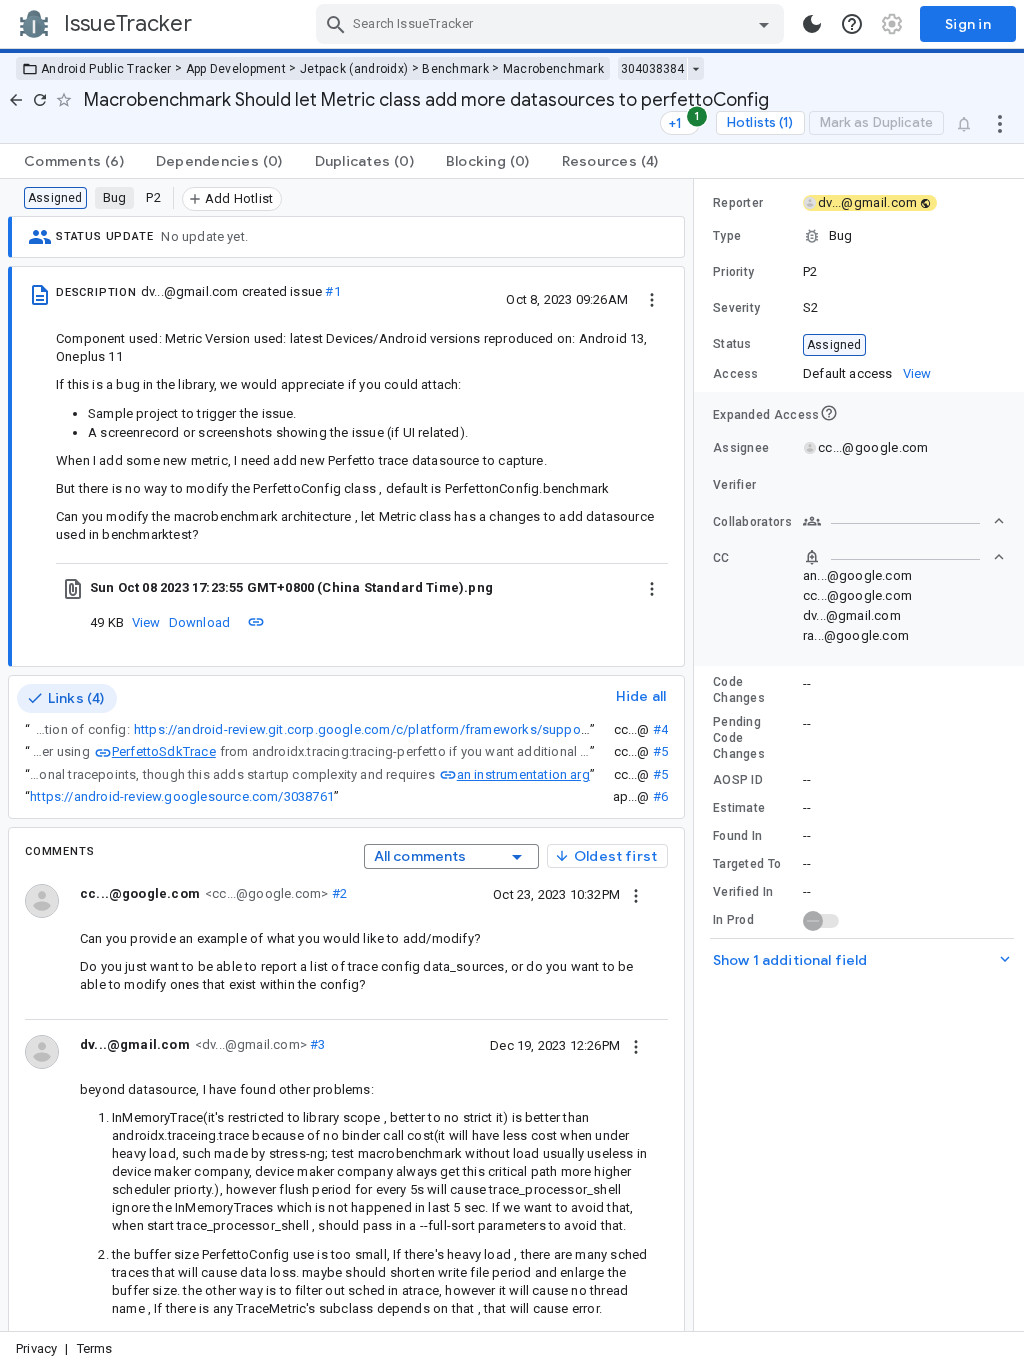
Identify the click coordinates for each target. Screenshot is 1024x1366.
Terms (95, 1348)
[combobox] (552, 24)
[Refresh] (40, 100)
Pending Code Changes (739, 738)
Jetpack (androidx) (354, 69)
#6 (660, 796)
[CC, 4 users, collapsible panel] (904, 557)
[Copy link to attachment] (256, 622)
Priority (733, 272)
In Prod (733, 920)
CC (721, 558)
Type (727, 236)
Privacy (36, 1348)
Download (200, 622)
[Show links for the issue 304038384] (695, 69)
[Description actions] (652, 299)
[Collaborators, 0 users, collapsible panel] (904, 521)
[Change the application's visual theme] (812, 24)
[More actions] (1000, 123)
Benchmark (455, 69)
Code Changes (739, 690)
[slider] (697, 755)
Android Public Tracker (106, 69)
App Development (236, 69)
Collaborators (752, 522)
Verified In (743, 892)
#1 (332, 291)
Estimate (739, 808)
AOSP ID (738, 780)
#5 (660, 751)
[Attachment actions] (652, 588)
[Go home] (16, 100)
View (146, 622)
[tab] (74, 161)
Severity (736, 308)
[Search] (336, 24)
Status (732, 344)
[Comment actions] (636, 894)
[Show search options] (764, 24)
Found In (737, 836)
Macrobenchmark (553, 69)
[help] (852, 24)
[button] (859, 236)
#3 (316, 1044)
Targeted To (747, 864)
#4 (660, 729)
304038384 (652, 69)
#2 (337, 893)
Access (736, 374)
